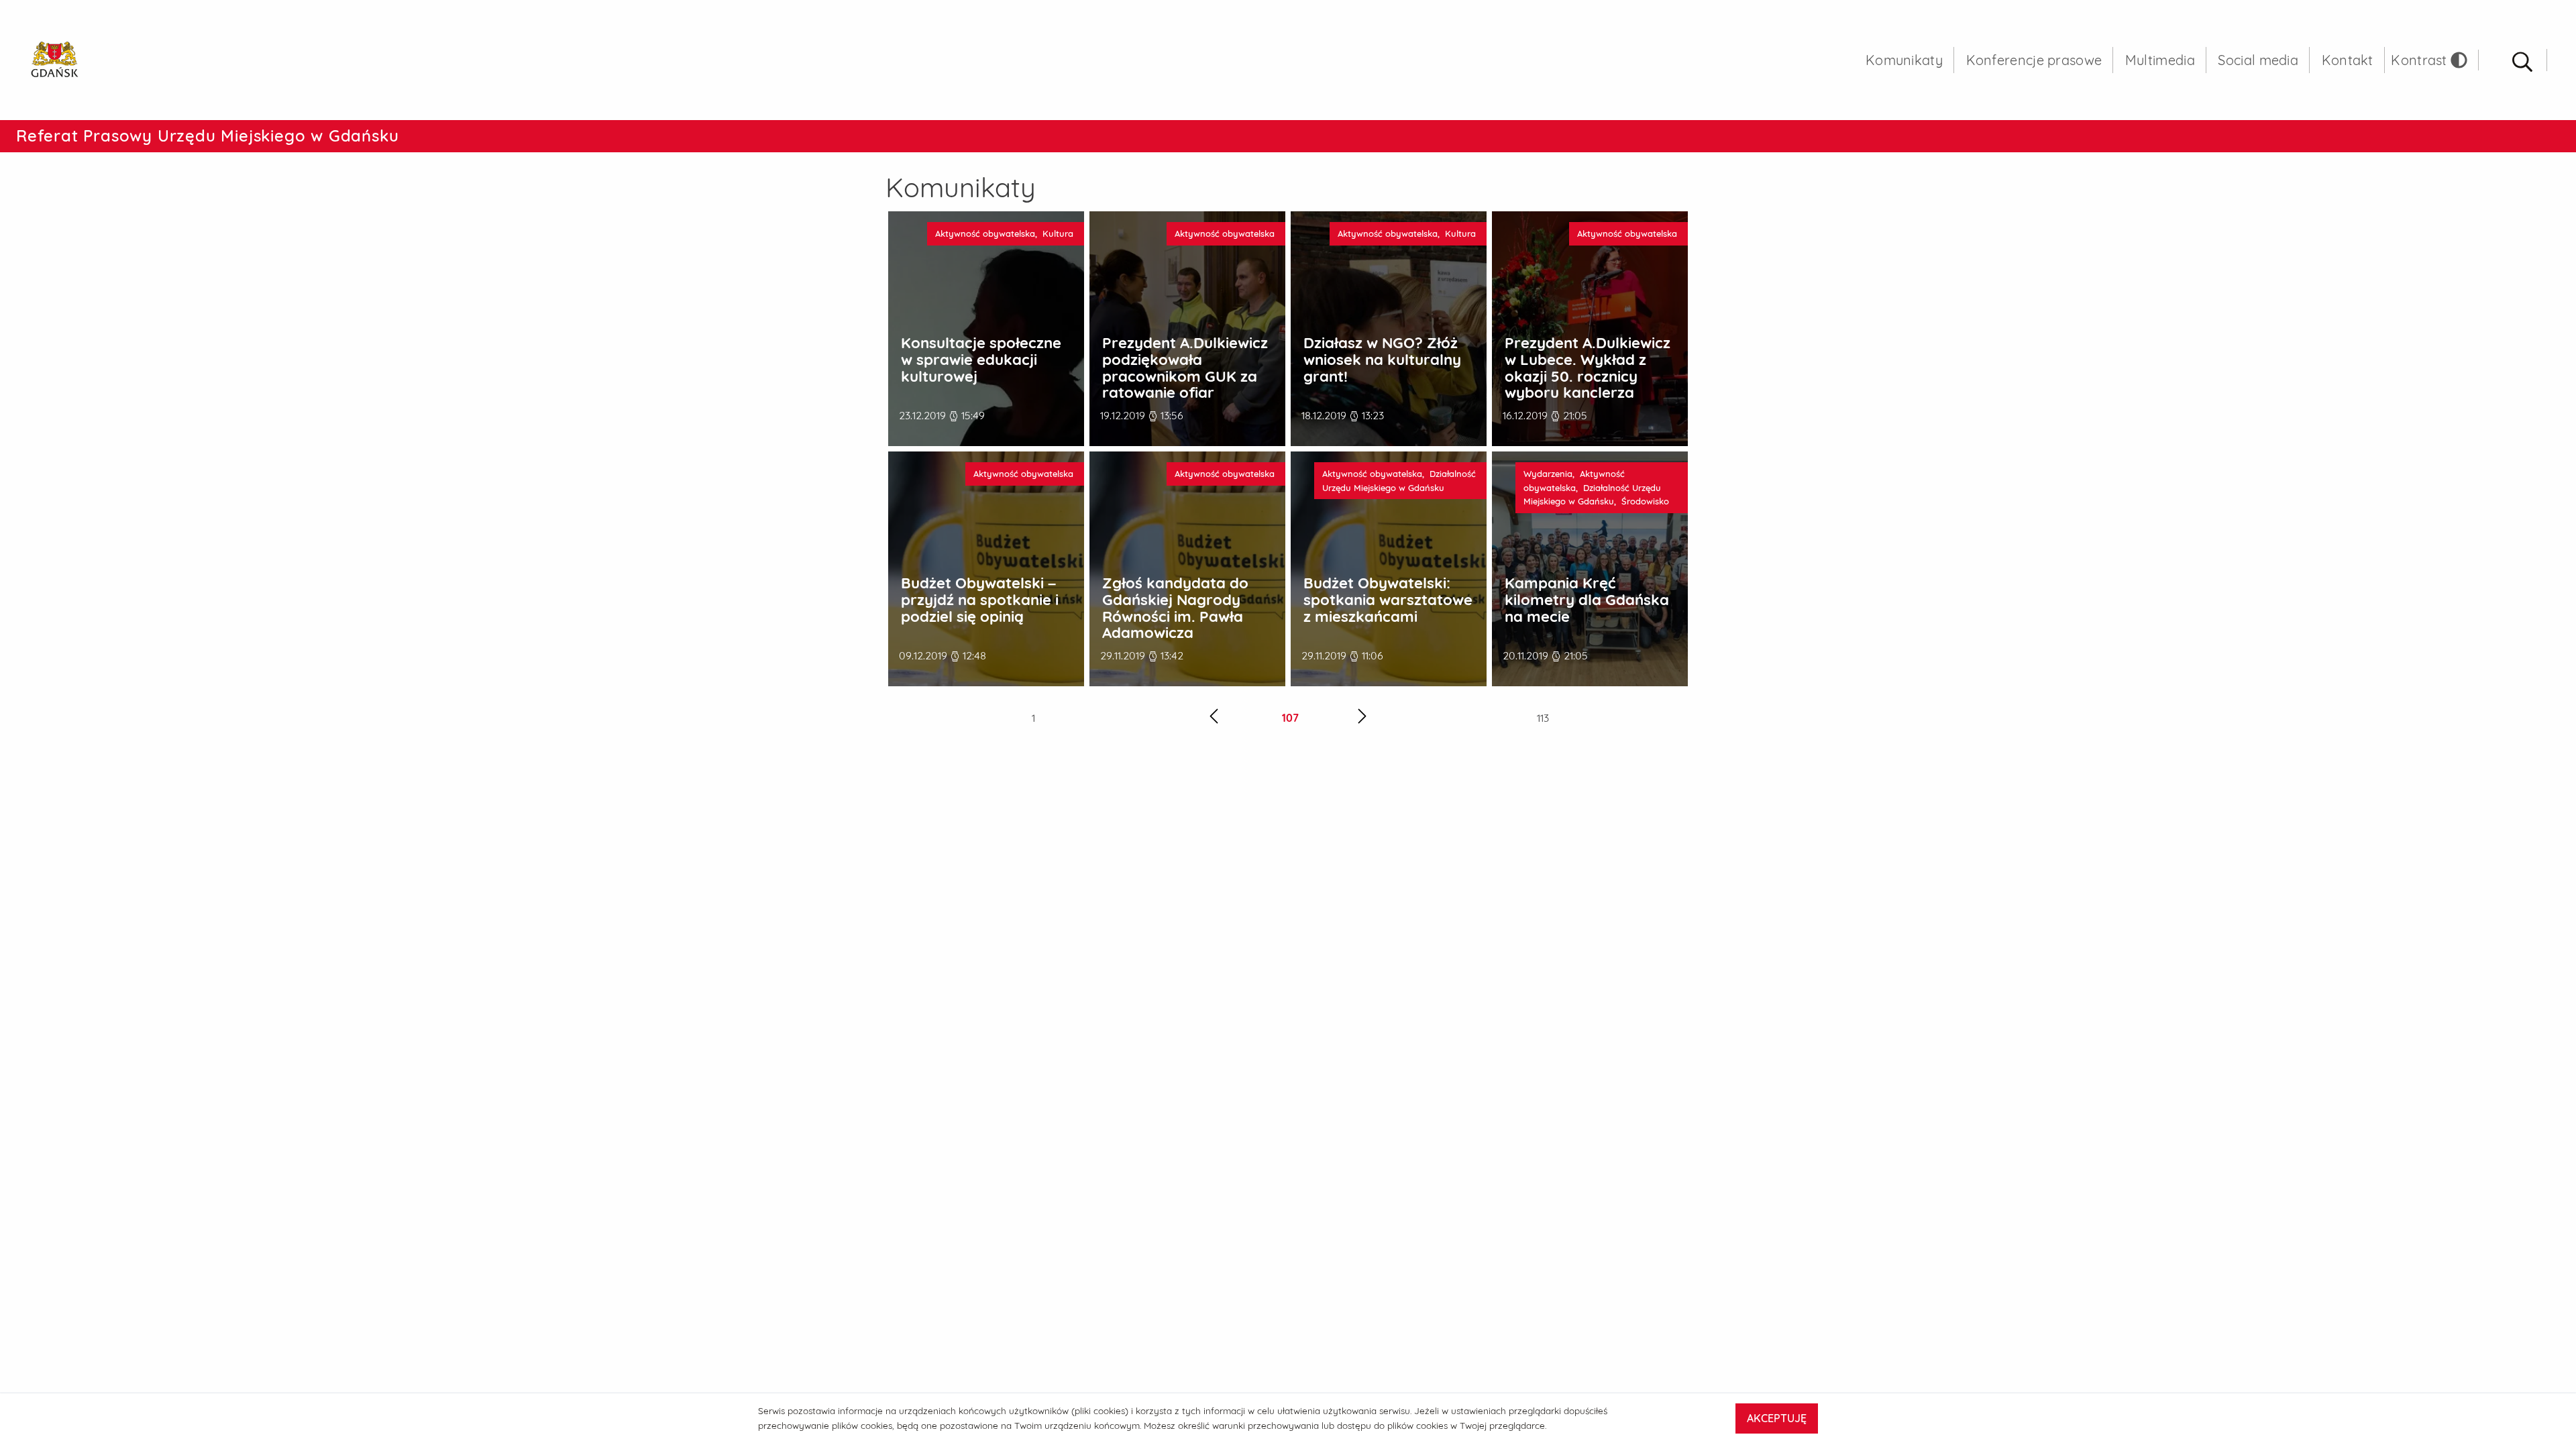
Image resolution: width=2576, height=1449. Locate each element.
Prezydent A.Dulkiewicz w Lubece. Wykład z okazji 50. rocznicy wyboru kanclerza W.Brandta (1588, 376)
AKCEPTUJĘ (1777, 1418)
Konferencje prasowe (2034, 60)
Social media (2258, 60)
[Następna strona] (1362, 718)
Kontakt (2348, 60)
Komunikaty (1904, 60)
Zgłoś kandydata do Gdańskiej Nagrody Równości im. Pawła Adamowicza (1175, 608)
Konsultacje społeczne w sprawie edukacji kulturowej (981, 360)
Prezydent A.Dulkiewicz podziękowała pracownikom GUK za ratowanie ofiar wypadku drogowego (1185, 376)
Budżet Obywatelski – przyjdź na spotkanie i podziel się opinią (980, 600)
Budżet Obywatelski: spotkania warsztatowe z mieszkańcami (1388, 600)
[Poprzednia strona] (1214, 718)
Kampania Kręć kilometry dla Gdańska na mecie (1587, 600)
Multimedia (2160, 60)
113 (1543, 718)
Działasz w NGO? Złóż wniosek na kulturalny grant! (1382, 360)
